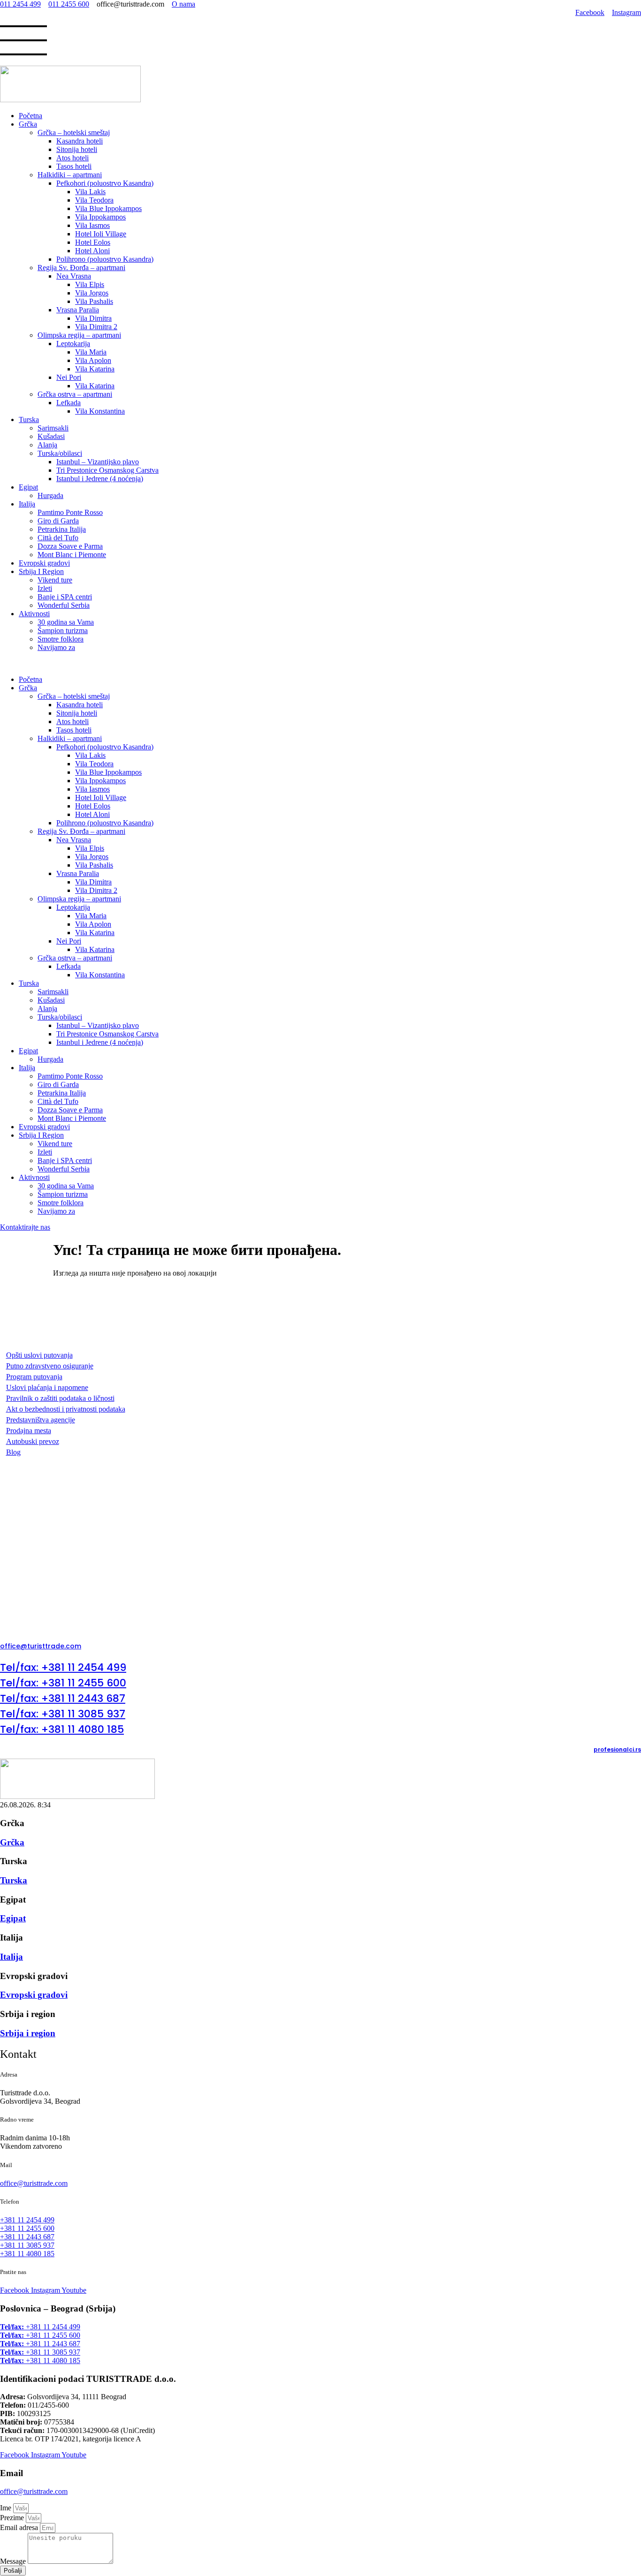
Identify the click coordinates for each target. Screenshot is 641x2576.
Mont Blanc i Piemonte (72, 555)
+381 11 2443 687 (40, 2344)
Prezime (13, 2518)
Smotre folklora (61, 639)
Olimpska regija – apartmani (79, 335)
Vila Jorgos (92, 293)
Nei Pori (69, 377)
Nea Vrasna (74, 276)
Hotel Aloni (92, 251)
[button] (320, 664)
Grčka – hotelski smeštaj (74, 132)
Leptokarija (73, 344)
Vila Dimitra (93, 318)
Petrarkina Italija (62, 529)
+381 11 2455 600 (40, 2335)
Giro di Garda (58, 521)
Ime (7, 2508)
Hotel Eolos (93, 242)
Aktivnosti (34, 614)
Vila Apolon (93, 360)
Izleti (45, 588)
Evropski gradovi (44, 563)
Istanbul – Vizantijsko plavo (98, 462)
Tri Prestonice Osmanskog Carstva (107, 470)
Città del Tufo (58, 538)
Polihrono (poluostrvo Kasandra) (105, 259)
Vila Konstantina (100, 411)
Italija (27, 504)
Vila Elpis (90, 284)
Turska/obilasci (60, 453)
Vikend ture (55, 580)
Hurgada (50, 495)
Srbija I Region (41, 571)
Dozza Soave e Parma (70, 546)
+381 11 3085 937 (40, 2352)
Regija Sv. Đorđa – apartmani (81, 268)
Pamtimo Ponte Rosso (70, 512)
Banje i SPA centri (65, 597)
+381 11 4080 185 (40, 2361)
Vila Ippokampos (100, 217)
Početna (31, 116)
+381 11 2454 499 (40, 2327)
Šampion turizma (63, 631)
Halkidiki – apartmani (70, 175)
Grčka (28, 124)
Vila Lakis (90, 192)
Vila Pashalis (94, 301)
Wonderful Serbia (64, 605)
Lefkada (69, 403)
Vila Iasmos (92, 225)
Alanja (47, 445)
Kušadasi (51, 436)
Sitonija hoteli (77, 149)
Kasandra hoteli (80, 141)
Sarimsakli (53, 428)
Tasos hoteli (74, 166)
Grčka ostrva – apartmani (75, 394)
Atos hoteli (72, 158)
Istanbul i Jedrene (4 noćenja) (100, 479)
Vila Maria (91, 352)
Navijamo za (56, 647)
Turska (29, 419)
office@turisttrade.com (34, 2491)
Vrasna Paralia (78, 310)
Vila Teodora (94, 200)
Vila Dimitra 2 (96, 327)
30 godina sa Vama (66, 622)
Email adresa (20, 2527)
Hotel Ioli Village (101, 234)
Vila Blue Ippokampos (108, 208)
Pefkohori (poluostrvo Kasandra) (105, 183)
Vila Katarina (95, 369)
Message (14, 2561)
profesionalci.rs (617, 1749)
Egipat (28, 487)
